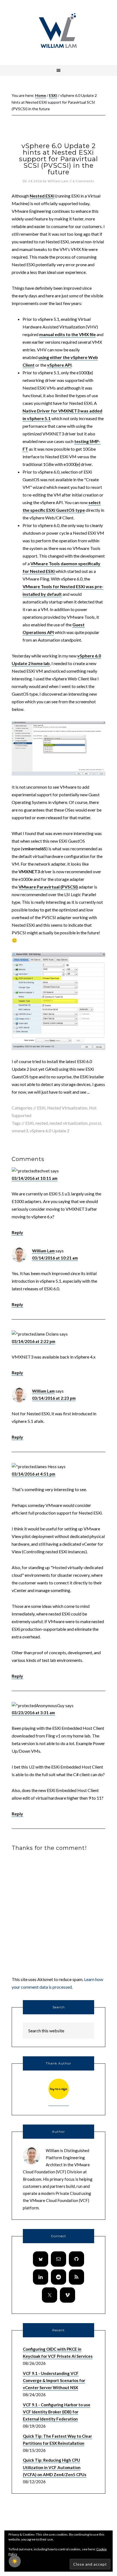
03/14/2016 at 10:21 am (55, 1258)
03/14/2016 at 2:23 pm (54, 1398)
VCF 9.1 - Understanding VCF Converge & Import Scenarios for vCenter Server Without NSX (54, 2381)
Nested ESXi (42, 196)
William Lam (43, 1251)
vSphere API (59, 365)
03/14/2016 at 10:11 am (35, 1178)
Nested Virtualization (67, 1108)
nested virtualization (69, 1123)
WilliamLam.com (59, 31)
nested (42, 1123)
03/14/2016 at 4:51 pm (33, 1474)
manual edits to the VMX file (67, 334)
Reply (17, 1232)
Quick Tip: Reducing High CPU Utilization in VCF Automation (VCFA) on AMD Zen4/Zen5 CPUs (55, 2467)
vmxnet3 (20, 1131)
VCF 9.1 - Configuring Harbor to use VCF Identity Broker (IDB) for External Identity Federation (57, 2412)
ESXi (41, 1108)
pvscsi (95, 1123)
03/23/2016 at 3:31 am (33, 1713)
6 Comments (84, 181)
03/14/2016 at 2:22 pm (33, 1341)
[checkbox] (15, 2561)
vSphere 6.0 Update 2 (50, 1131)
